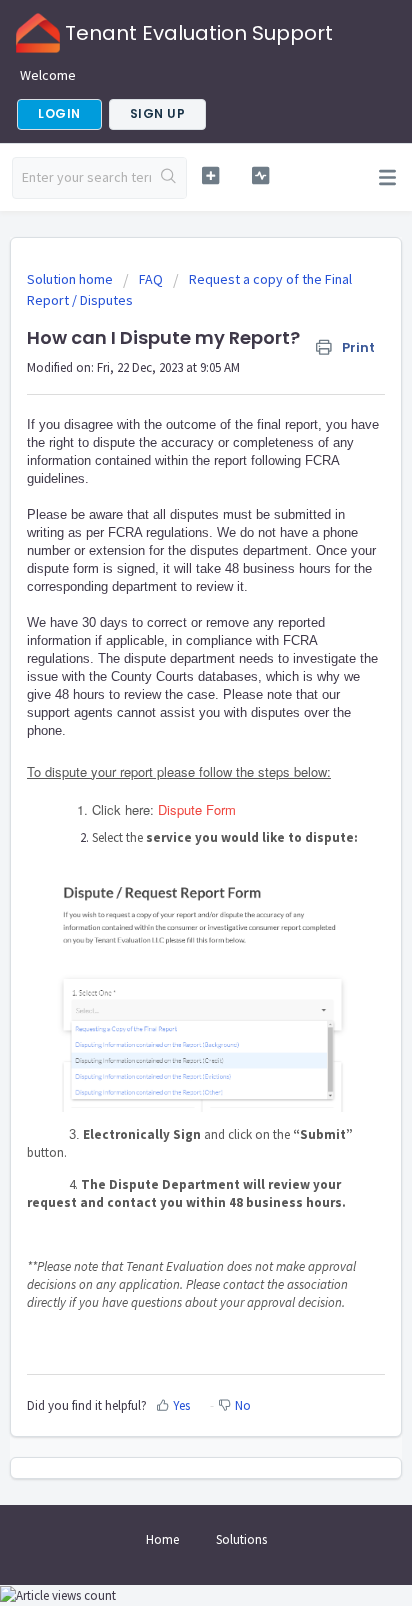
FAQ (151, 279)
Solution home (71, 279)
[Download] (169, 800)
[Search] (168, 178)
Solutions (241, 1539)
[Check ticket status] (261, 175)
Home (162, 1539)
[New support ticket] (211, 175)
